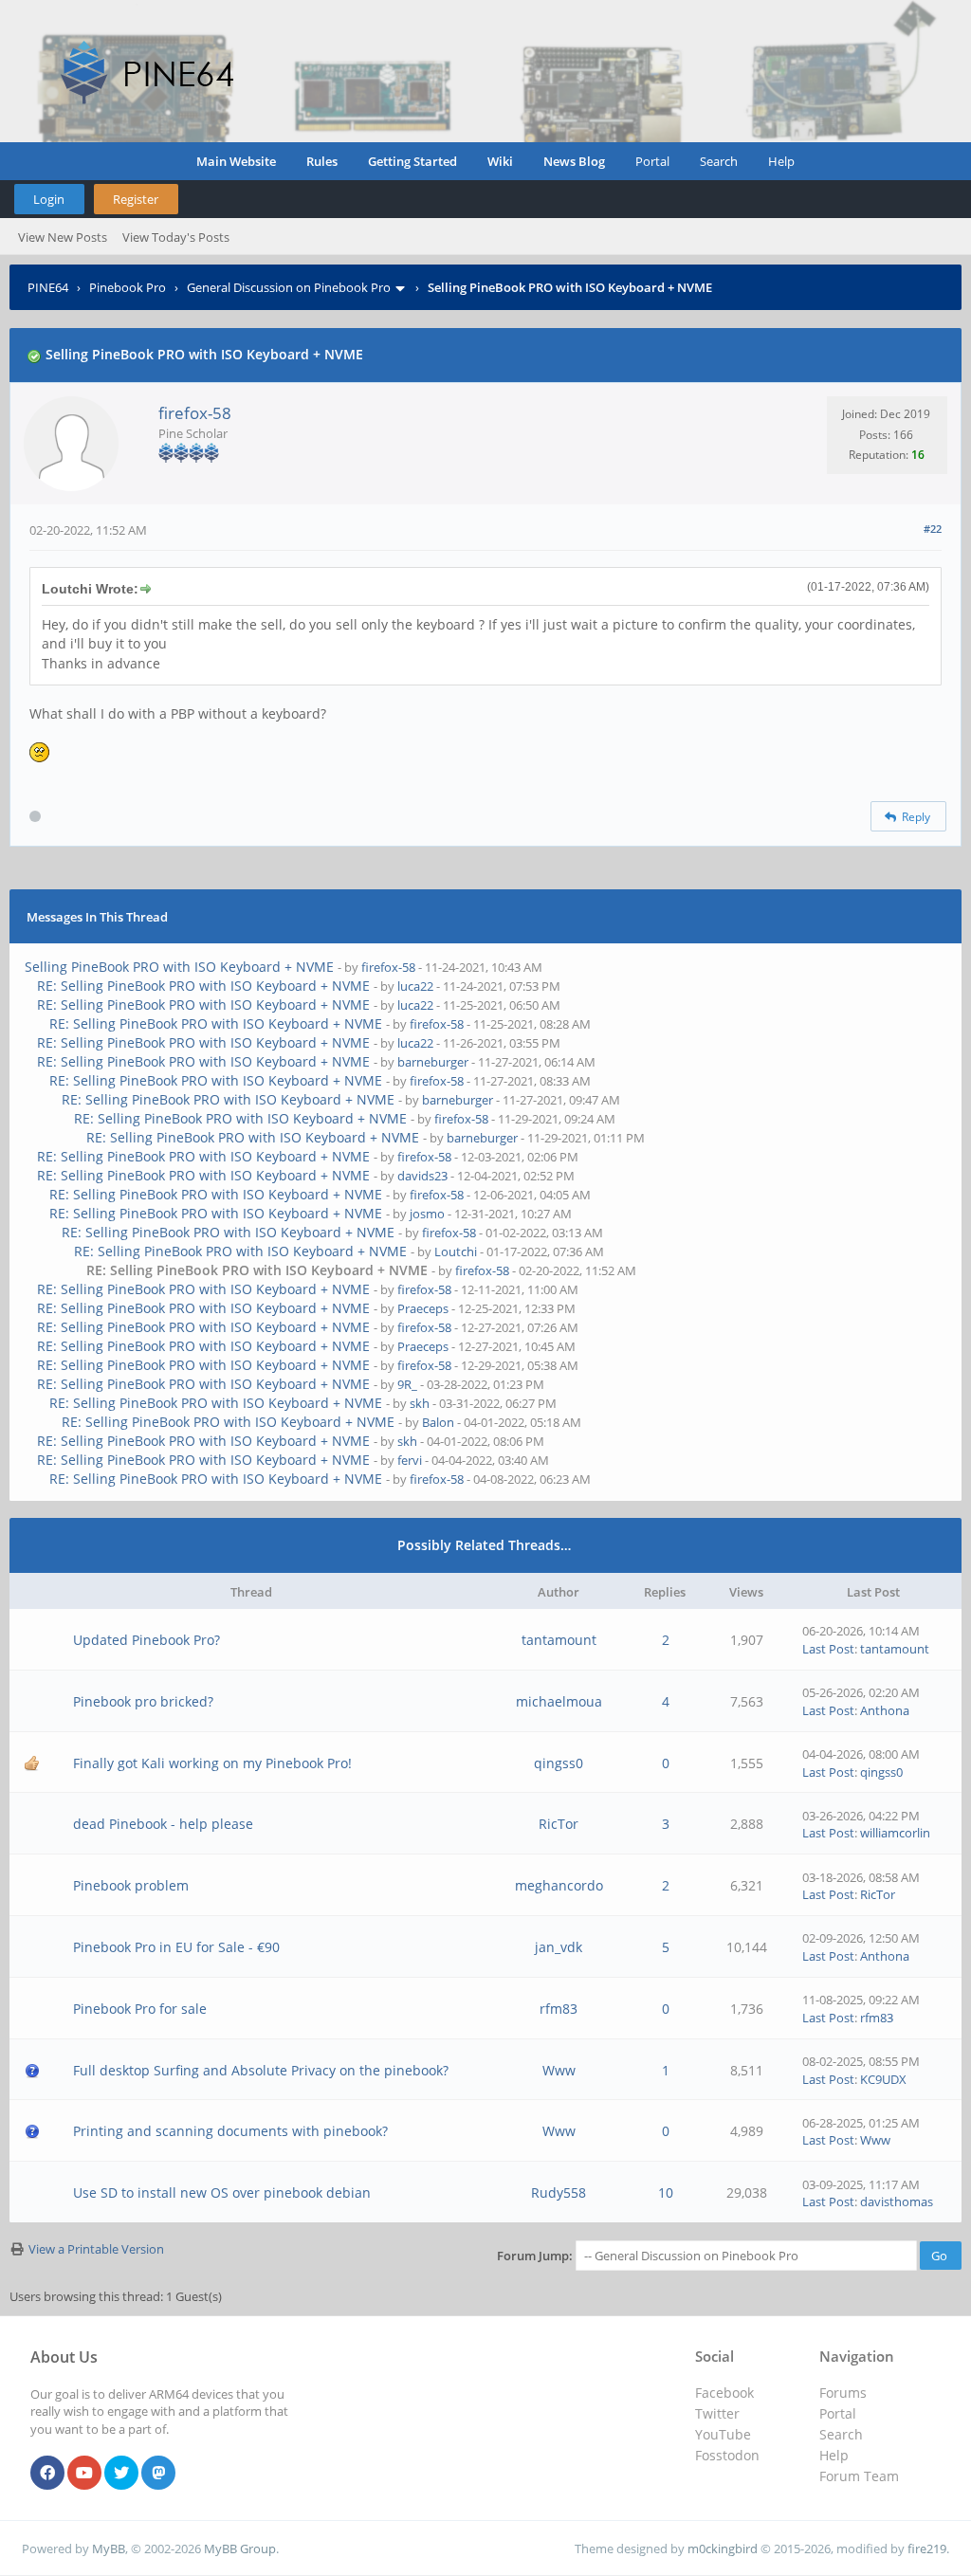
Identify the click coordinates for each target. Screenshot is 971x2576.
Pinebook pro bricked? (143, 1701)
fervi (410, 1460)
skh (420, 1403)
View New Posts (63, 237)
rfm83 (559, 2009)
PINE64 (48, 287)
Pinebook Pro (128, 287)
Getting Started (412, 161)
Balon (438, 1422)
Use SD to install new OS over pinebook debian (222, 2192)
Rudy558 (559, 2192)
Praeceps (423, 1308)
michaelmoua (559, 1701)
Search (719, 161)
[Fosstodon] (158, 2474)
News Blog (574, 161)
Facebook (724, 2393)
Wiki (500, 161)
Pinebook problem (131, 1885)
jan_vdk (559, 1947)
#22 (933, 529)
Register (136, 199)
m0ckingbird (723, 2549)
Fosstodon (727, 2455)
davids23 (422, 1176)
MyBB (109, 2549)
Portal (652, 161)
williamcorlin (895, 1833)
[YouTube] (84, 2474)
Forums (843, 2393)
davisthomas (897, 2201)
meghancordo (559, 1885)
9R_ (407, 1384)
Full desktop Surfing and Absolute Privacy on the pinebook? (261, 2070)
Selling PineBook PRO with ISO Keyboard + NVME (179, 967)
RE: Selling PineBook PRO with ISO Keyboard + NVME (203, 986)
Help (781, 161)
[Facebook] (47, 2474)
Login (49, 199)
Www (559, 2070)
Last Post (828, 1649)
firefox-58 (195, 413)
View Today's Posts (176, 237)
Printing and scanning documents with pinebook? (230, 2131)
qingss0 (559, 1763)
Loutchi (456, 1251)
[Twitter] (121, 2474)
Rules (322, 161)
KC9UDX (883, 2079)
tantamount (559, 1640)
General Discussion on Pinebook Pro (289, 287)
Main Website (236, 161)
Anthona (885, 1710)
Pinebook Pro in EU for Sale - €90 (176, 1947)
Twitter (717, 2413)
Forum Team (859, 2476)
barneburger (433, 1062)
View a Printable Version (96, 2249)
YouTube (723, 2434)
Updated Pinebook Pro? (147, 1640)
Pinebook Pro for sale (140, 2009)
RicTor (559, 1824)
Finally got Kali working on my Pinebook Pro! (212, 1763)
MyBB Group (240, 2549)
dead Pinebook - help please (163, 1824)
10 (666, 2192)
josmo (427, 1214)
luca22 (415, 986)
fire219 (927, 2549)
